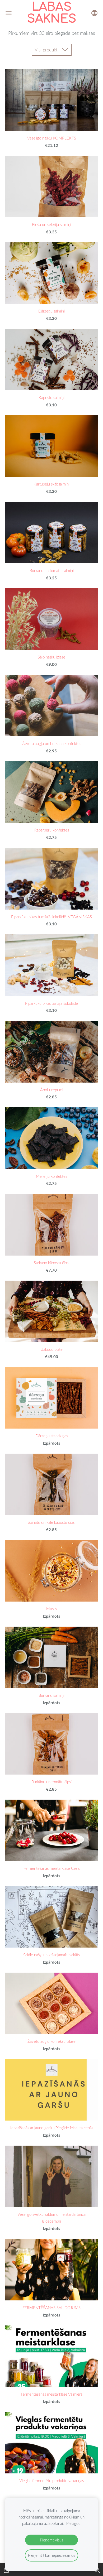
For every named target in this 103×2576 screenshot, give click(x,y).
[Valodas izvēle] (94, 13)
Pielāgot (73, 2523)
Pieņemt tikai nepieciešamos (51, 2555)
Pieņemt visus (51, 2540)
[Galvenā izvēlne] (9, 13)
